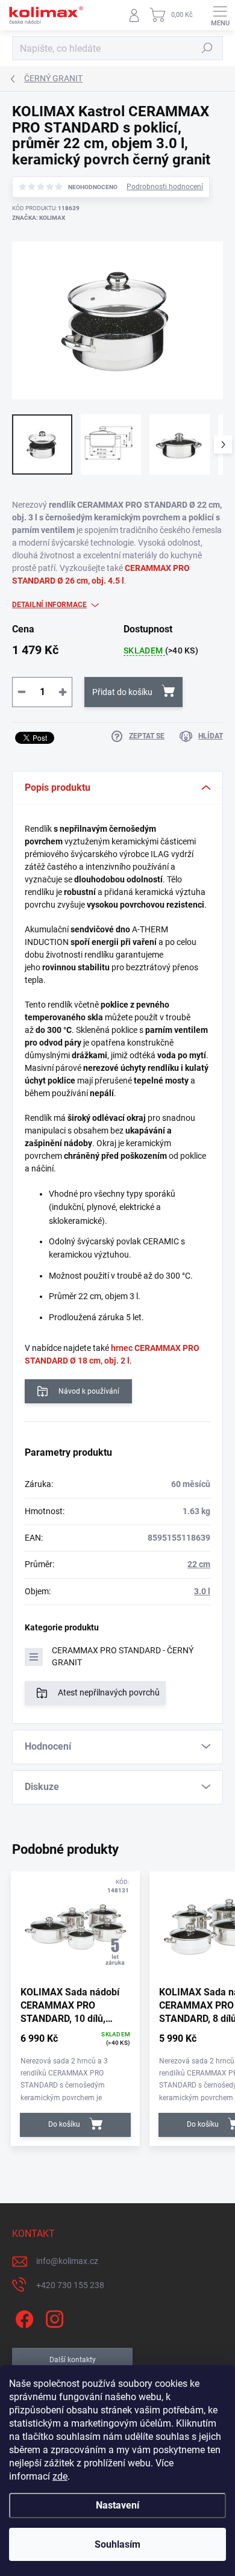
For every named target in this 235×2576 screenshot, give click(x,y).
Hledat (207, 48)
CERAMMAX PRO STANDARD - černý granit (123, 1656)
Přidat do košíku (122, 692)
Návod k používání (89, 1391)
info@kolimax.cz (67, 2261)
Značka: (39, 218)
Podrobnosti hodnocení (165, 187)
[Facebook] (23, 2317)
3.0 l (202, 1591)
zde (60, 2476)
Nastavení (117, 2505)
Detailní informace (49, 605)
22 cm (199, 1564)
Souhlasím (117, 2544)
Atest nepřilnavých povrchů (109, 1692)
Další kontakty (73, 2360)
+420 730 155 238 (70, 2285)
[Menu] (220, 15)
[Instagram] (53, 2317)
